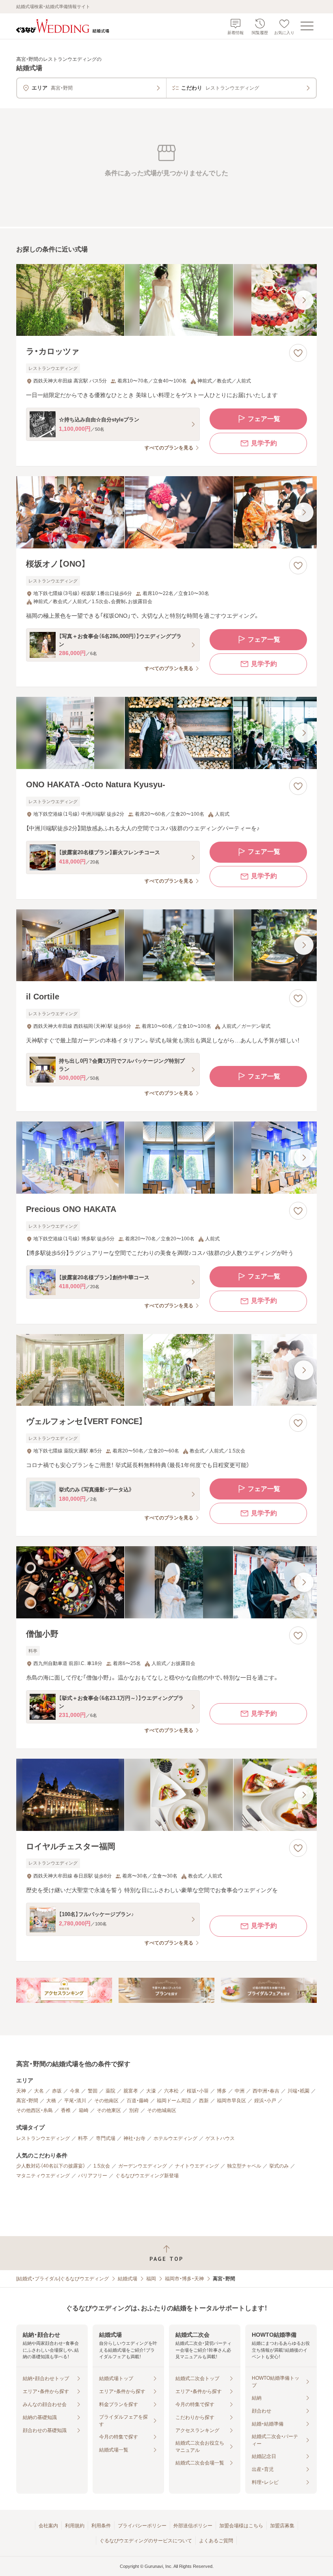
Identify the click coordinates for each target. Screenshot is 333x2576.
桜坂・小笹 (198, 2091)
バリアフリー (93, 2176)
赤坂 (57, 2091)
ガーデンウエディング (143, 2166)
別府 (134, 2110)
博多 (222, 2091)
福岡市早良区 (231, 2101)
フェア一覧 (264, 419)
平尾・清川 (75, 2101)
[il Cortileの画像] (166, 945)
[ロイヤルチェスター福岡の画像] (166, 1795)
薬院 (110, 2091)
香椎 (66, 2110)
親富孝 (131, 2091)
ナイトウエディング (197, 2166)
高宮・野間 (27, 2101)
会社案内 (48, 2526)
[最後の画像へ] (304, 300)
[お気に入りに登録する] (298, 353)
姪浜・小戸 (265, 2101)
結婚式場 (128, 2279)
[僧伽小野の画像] (166, 1582)
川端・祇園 (298, 2091)
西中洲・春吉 (266, 2091)
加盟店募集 (282, 2526)
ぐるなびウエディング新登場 (147, 2176)
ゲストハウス (220, 2138)
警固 (93, 2091)
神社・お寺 (134, 2138)
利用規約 (75, 2526)
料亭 (83, 2138)
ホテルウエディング (175, 2138)
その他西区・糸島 (35, 2110)
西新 (204, 2101)
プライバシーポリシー (142, 2526)
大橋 (51, 2101)
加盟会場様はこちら (241, 2526)
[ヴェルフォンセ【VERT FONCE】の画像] (166, 1370)
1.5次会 (102, 2166)
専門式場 (106, 2138)
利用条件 (101, 2526)
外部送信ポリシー (193, 2526)
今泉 (75, 2091)
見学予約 (264, 443)
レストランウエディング (43, 2138)
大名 (39, 2091)
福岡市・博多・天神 (184, 2279)
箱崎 (84, 2110)
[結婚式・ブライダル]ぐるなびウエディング (63, 2279)
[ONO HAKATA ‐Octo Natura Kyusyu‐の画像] (166, 733)
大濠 (151, 2091)
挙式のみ (279, 2166)
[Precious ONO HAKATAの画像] (166, 1158)
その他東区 (109, 2110)
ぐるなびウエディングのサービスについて (146, 2541)
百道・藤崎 (138, 2101)
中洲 (240, 2091)
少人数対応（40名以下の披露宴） (51, 2166)
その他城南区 (162, 2110)
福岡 (151, 2279)
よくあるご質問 (216, 2541)
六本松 (171, 2091)
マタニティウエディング (43, 2176)
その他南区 (106, 2101)
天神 (21, 2091)
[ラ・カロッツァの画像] (166, 300)
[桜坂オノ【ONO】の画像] (166, 512)
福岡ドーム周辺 (174, 2101)
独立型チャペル (244, 2166)
